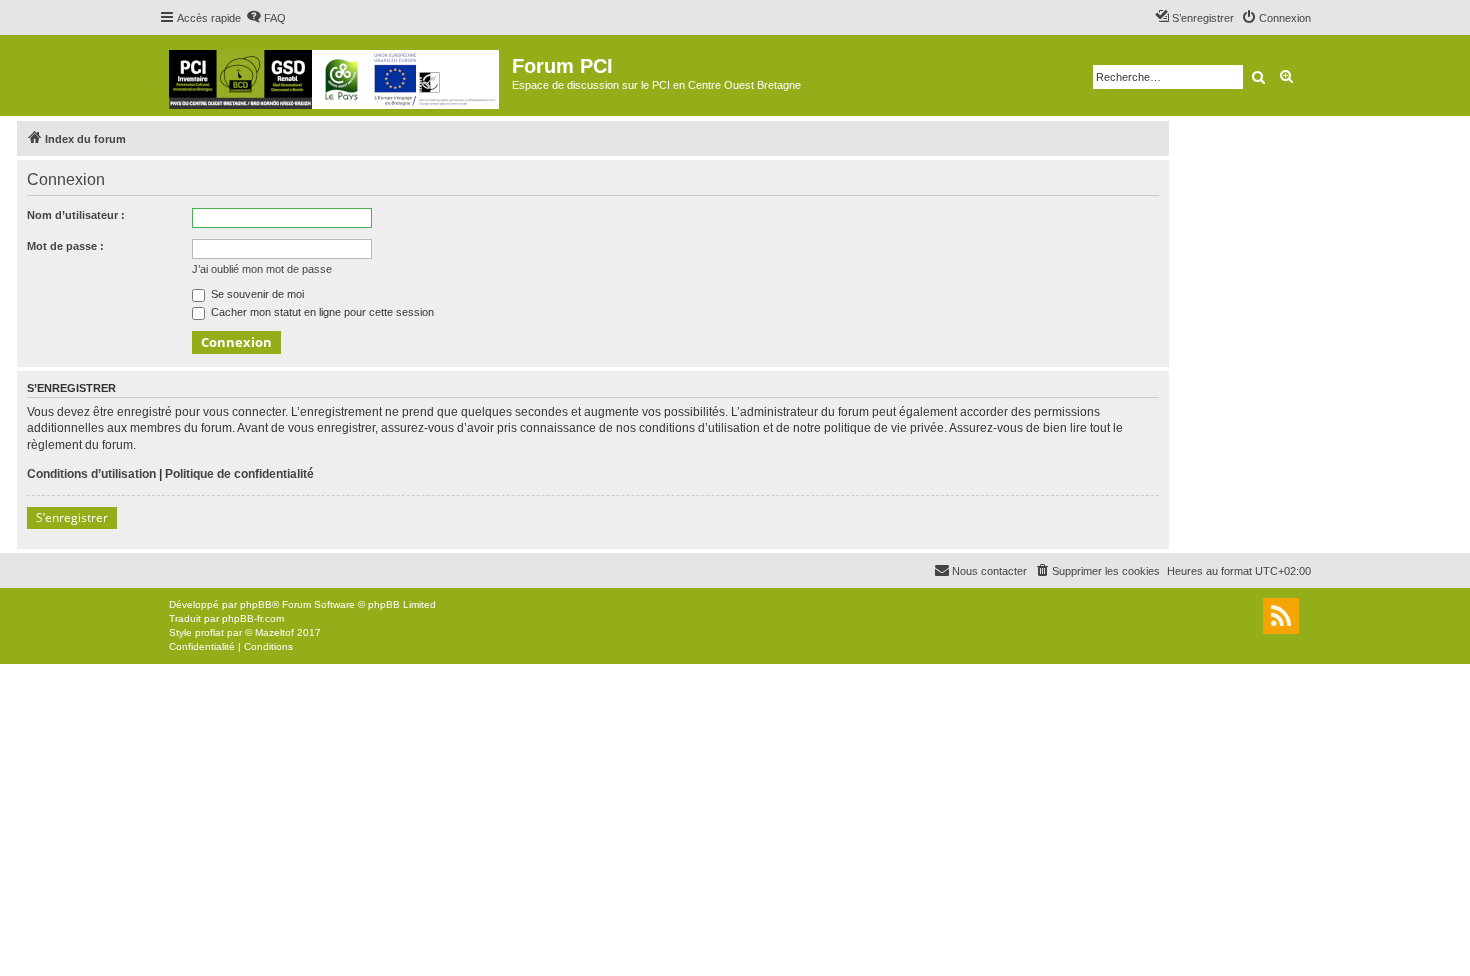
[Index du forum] (335, 75)
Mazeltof (274, 632)
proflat (209, 632)
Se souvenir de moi (256, 294)
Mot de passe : (65, 246)
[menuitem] (266, 18)
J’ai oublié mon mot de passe (262, 269)
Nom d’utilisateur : (76, 215)
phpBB (256, 604)
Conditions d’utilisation (91, 474)
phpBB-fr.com (253, 618)
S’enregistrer (72, 517)
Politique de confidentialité (239, 474)
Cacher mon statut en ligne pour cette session (321, 312)
